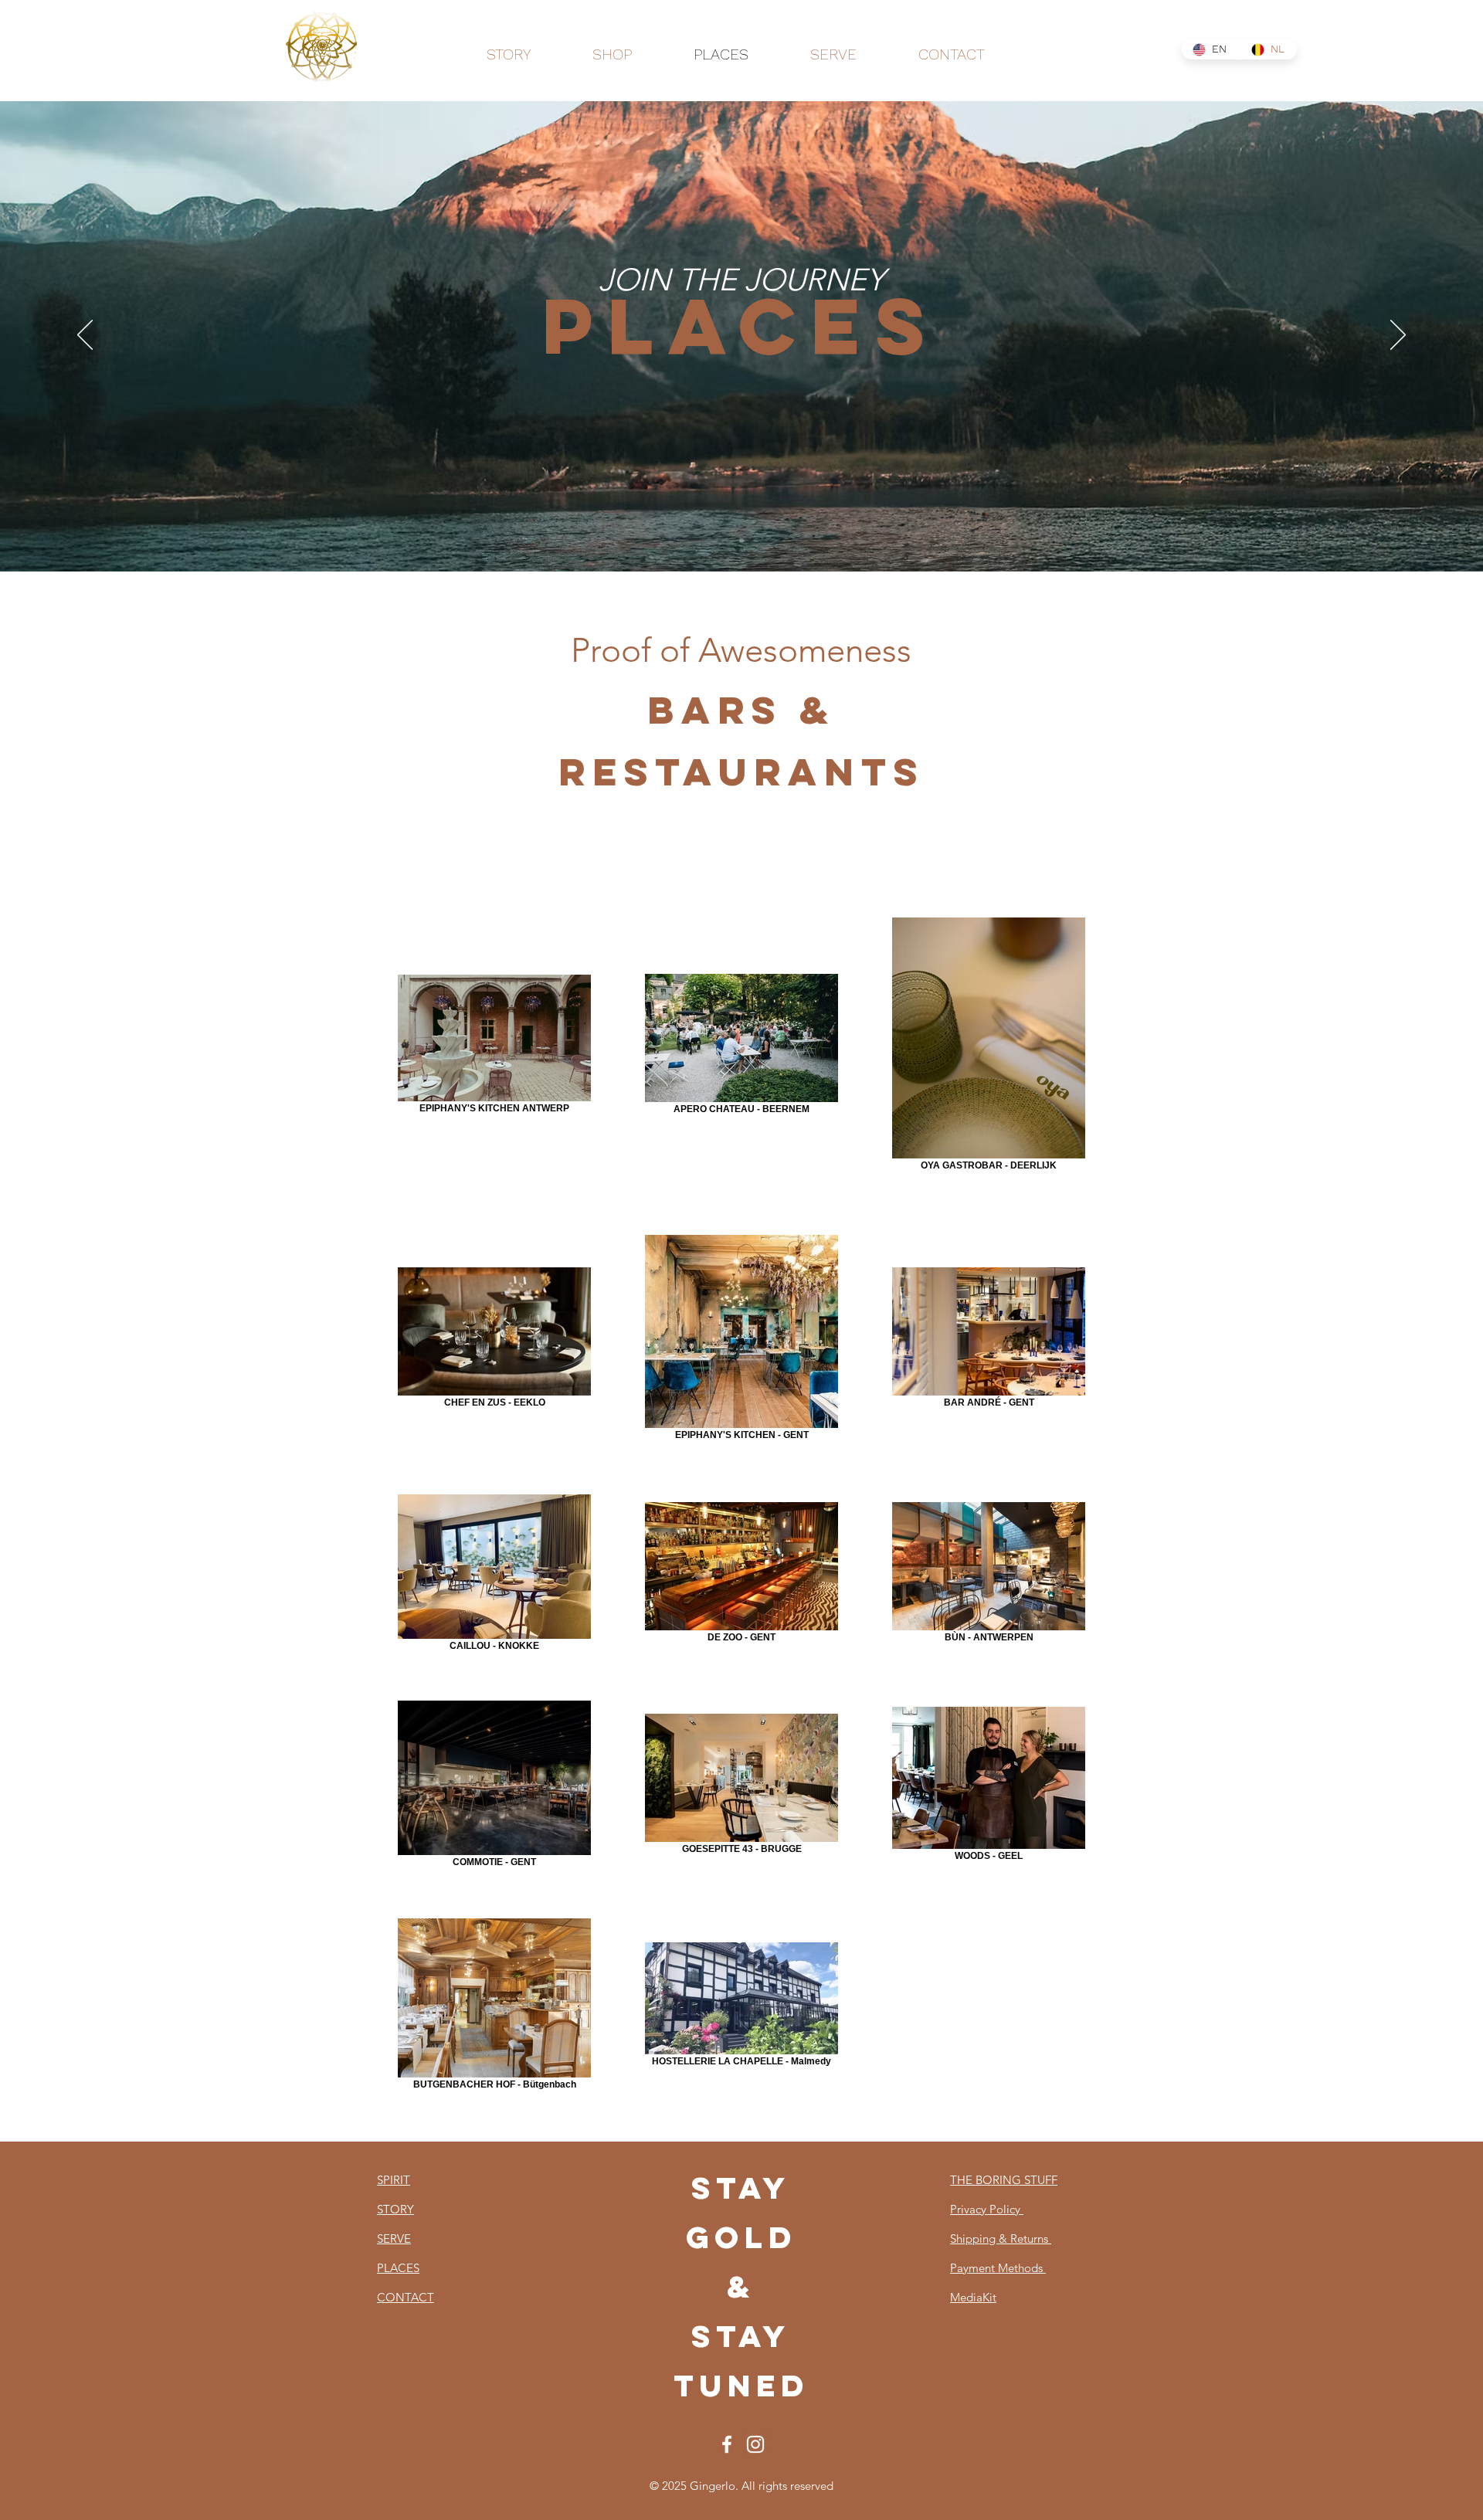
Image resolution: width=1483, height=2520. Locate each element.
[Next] (1398, 336)
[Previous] (85, 336)
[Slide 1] (741, 541)
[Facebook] (727, 2444)
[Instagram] (755, 2444)
